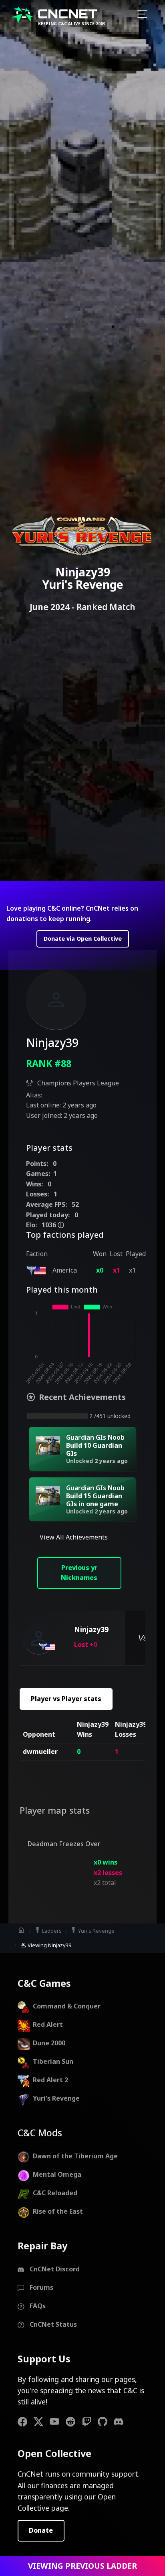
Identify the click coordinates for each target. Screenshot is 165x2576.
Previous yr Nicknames (79, 1573)
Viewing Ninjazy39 (45, 1945)
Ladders (48, 1930)
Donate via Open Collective (83, 938)
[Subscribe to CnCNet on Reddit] (74, 2421)
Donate (41, 2530)
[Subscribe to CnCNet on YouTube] (58, 2421)
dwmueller (40, 1752)
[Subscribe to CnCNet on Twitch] (90, 2421)
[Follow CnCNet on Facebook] (26, 2421)
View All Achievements (74, 1537)
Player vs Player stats (66, 1699)
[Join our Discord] (122, 2421)
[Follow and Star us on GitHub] (106, 2421)
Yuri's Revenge (92, 1930)
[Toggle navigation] (142, 15)
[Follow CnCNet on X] (42, 2421)
